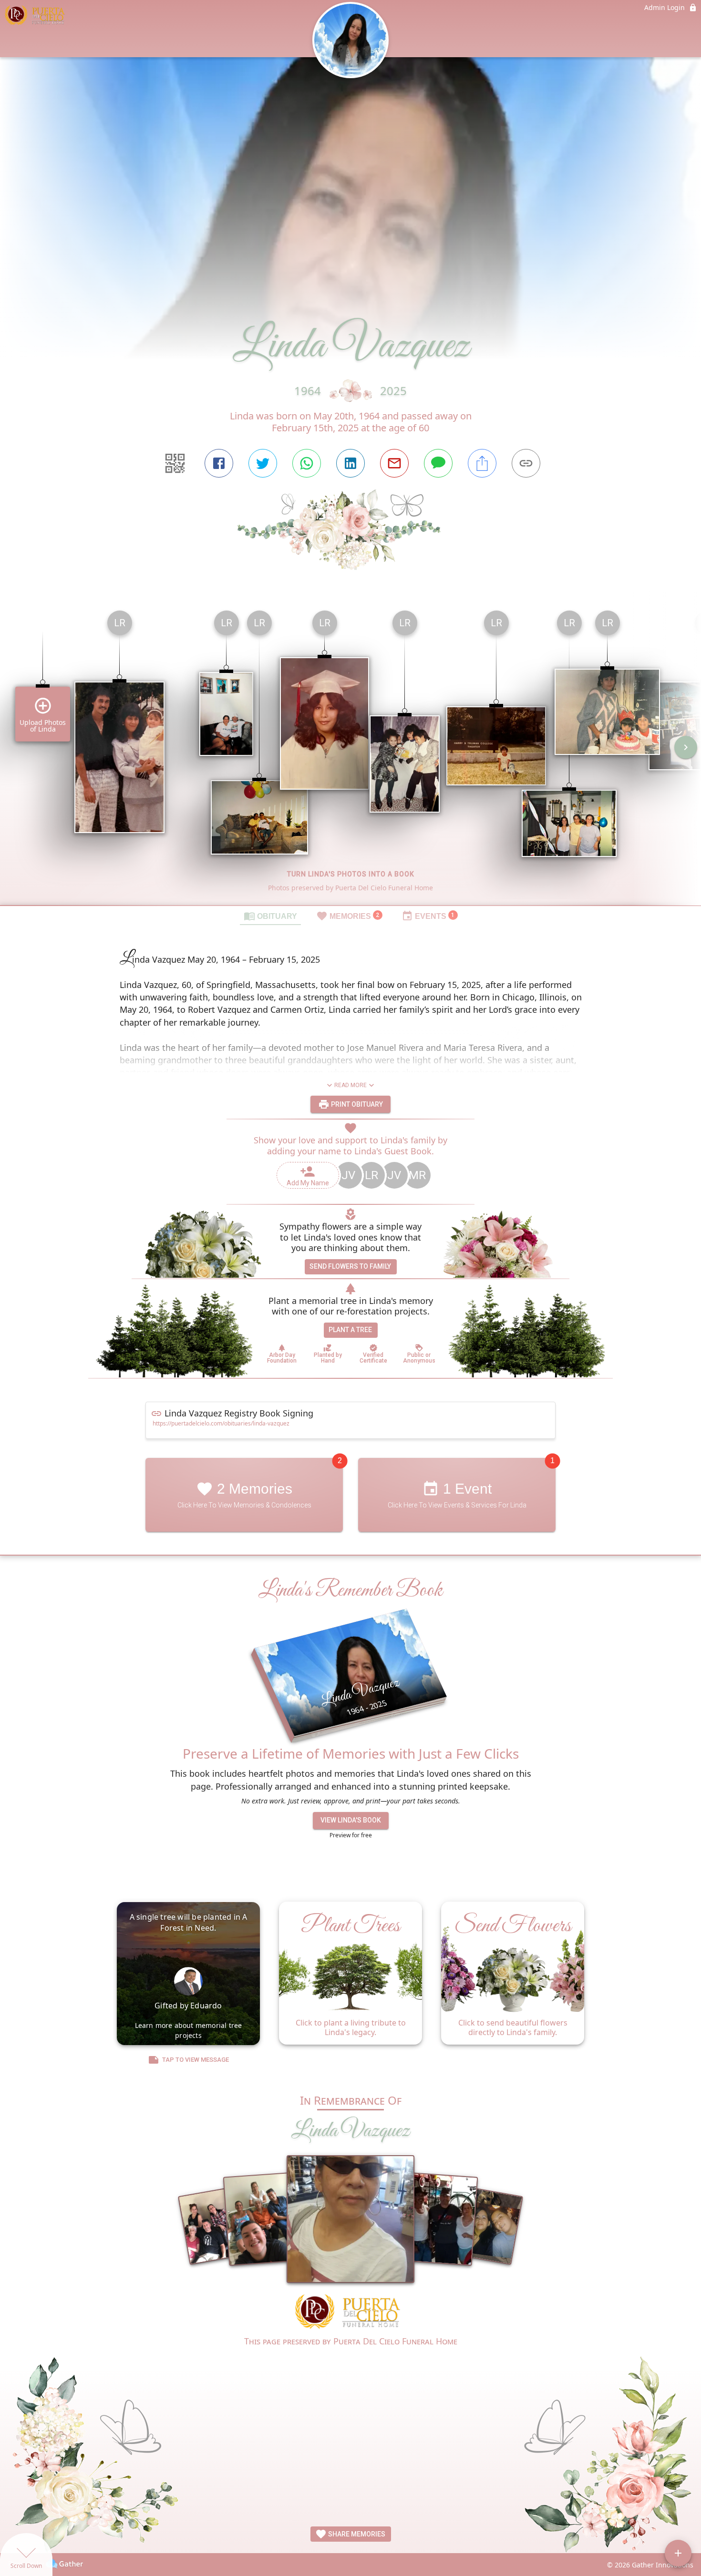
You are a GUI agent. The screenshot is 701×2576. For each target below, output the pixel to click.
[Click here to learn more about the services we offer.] (350, 2313)
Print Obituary (356, 1104)
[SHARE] (482, 463)
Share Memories (356, 2534)
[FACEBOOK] (219, 463)
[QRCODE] (175, 463)
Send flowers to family (350, 1266)
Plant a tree (350, 1330)
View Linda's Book (351, 1820)
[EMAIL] (394, 463)
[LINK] (526, 463)
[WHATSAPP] (307, 463)
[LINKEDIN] (350, 463)
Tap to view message (196, 2060)
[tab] (270, 916)
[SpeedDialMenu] (678, 2553)
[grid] (350, 754)
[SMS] (438, 463)
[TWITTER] (263, 463)
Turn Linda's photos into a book (351, 874)
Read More (350, 1085)
